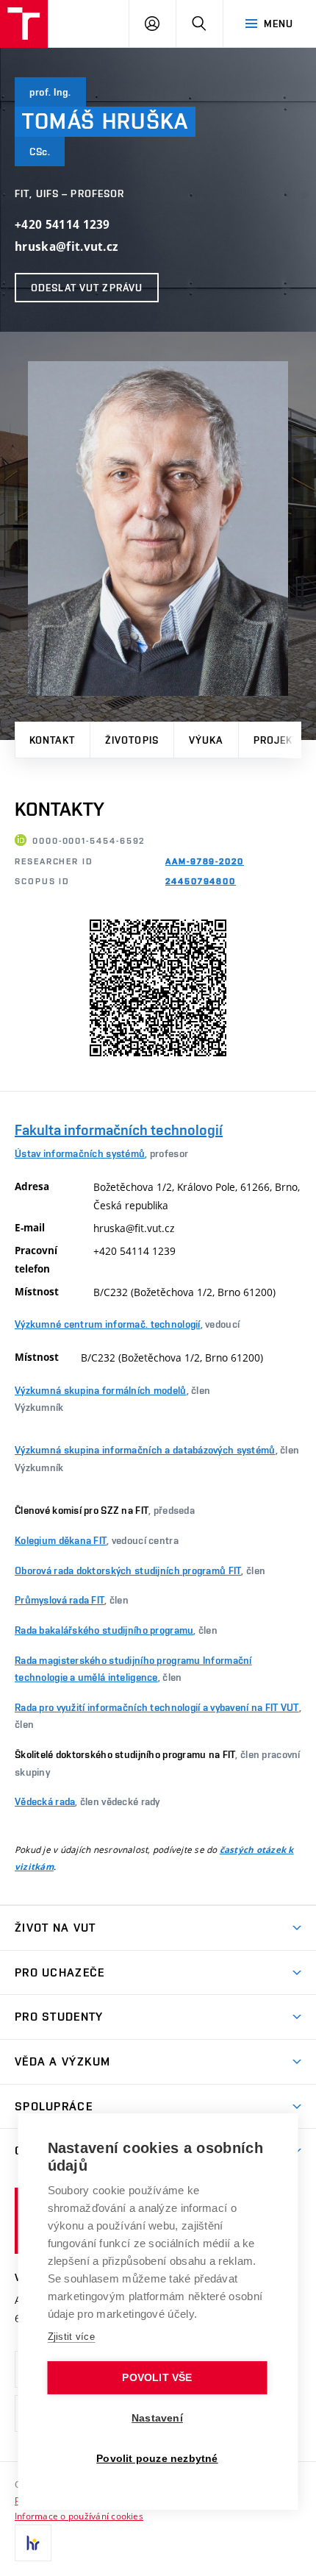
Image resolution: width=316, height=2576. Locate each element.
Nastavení (157, 2418)
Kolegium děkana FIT (61, 1540)
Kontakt (52, 740)
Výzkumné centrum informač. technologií (108, 1324)
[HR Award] (33, 2543)
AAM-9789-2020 (205, 861)
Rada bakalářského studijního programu (104, 1630)
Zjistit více (72, 2337)
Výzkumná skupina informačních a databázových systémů (145, 1450)
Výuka (206, 740)
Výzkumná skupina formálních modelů (101, 1390)
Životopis (132, 740)
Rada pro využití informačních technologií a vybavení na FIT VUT (157, 1707)
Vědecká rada (45, 1801)
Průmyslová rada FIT (60, 1600)
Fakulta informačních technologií (119, 1130)
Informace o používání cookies (79, 2516)
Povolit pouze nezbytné (157, 2459)
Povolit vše (157, 2378)
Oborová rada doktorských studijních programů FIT (128, 1570)
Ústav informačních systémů (80, 1153)
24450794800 (201, 881)
